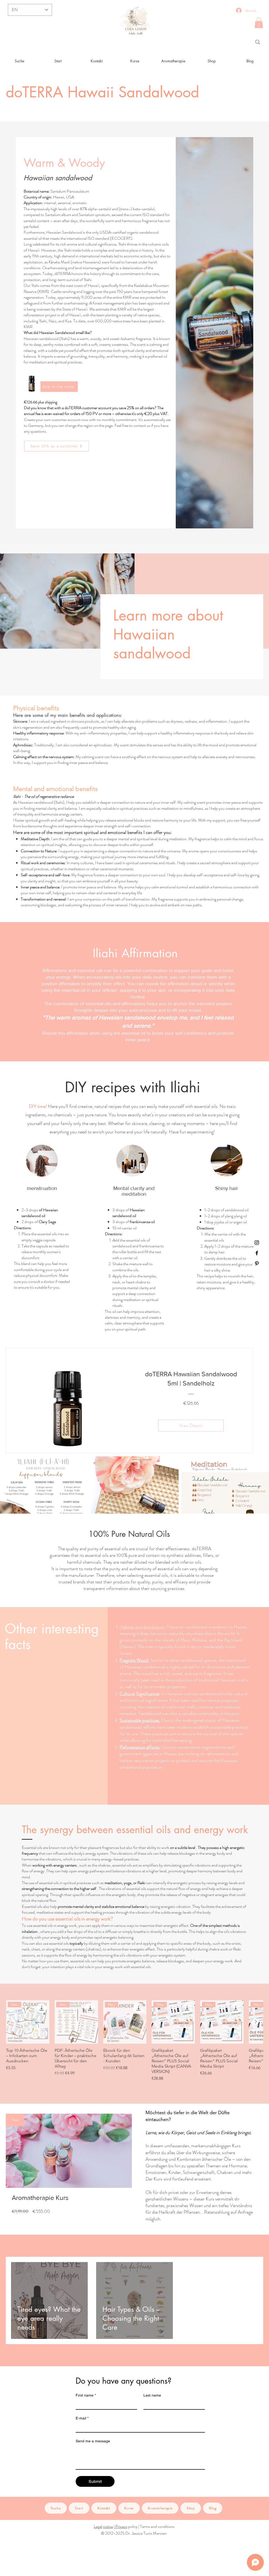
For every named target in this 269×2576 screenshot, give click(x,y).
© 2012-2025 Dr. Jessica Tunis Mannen (134, 2533)
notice (108, 2526)
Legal (98, 2526)
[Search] (258, 42)
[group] (134, 2041)
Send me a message (93, 2441)
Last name (152, 2395)
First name (86, 2395)
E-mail (82, 2418)
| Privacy (121, 2526)
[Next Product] (256, 2022)
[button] (259, 23)
